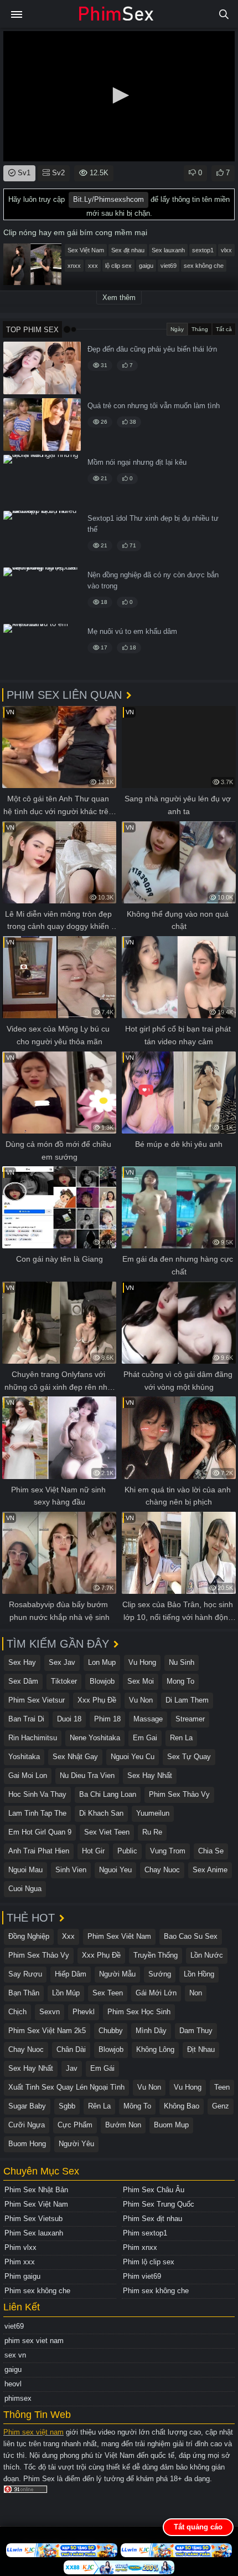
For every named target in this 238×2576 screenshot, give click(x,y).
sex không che (204, 266)
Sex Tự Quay (189, 1757)
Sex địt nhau (128, 250)
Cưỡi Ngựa (27, 2125)
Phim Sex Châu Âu (154, 2190)
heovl (13, 2384)
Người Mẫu (117, 1974)
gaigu (146, 266)
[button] (119, 95)
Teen (222, 2087)
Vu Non (141, 1700)
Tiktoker (64, 1681)
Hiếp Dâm (71, 1974)
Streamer (190, 1719)
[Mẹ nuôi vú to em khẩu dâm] (42, 650)
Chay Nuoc (162, 1870)
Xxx (68, 1936)
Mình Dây (151, 2031)
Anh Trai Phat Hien (39, 1851)
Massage (148, 1719)
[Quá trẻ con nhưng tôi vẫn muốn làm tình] (42, 425)
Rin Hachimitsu (33, 1738)
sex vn (15, 2355)
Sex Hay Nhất (150, 1775)
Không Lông (155, 2049)
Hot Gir (93, 1851)
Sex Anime (210, 1870)
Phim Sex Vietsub (33, 2219)
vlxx (226, 250)
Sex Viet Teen (107, 1832)
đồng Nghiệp (29, 1936)
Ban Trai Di (26, 1719)
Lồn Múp (66, 1993)
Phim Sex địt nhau (152, 2219)
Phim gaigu (22, 2276)
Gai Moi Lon (28, 1775)
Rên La (99, 2106)
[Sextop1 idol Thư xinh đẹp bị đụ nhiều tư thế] (42, 537)
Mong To (180, 1681)
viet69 (169, 266)
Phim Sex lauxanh (34, 2233)
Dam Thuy (196, 2031)
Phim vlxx (20, 2247)
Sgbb (67, 2106)
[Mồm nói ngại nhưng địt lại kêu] (42, 481)
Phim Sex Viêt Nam (119, 1936)
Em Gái (102, 2068)
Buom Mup (171, 2125)
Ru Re (152, 1832)
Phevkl (84, 2012)
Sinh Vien (71, 1870)
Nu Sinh (182, 1662)
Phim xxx (20, 2262)
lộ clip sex (118, 266)
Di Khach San (101, 1813)
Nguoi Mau (25, 1870)
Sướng (160, 1974)
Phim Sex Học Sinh (139, 2012)
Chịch (17, 2012)
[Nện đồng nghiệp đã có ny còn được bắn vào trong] (42, 594)
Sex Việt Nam (86, 250)
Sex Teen (108, 1993)
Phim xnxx (140, 2247)
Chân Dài (71, 2049)
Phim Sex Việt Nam (36, 2204)
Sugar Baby (27, 2106)
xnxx (74, 266)
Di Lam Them (187, 1700)
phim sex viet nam (34, 2341)
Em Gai (145, 1738)
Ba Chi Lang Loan (108, 1794)
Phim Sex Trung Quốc (159, 2204)
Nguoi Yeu (115, 1870)
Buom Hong (27, 2144)
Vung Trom (168, 1851)
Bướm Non (123, 2125)
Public (127, 1851)
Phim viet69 (142, 2276)
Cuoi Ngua (25, 1889)
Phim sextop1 (145, 2233)
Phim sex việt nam (33, 2432)
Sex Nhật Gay (75, 1757)
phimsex (18, 2398)
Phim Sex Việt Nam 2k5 (47, 2031)
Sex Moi (141, 1681)
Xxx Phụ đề (97, 1700)
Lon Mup (102, 1662)
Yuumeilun (153, 1813)
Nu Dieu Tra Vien (87, 1775)
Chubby (111, 2031)
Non (196, 1993)
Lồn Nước (207, 1955)
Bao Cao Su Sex (191, 1936)
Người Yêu (76, 2144)
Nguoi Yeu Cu (133, 1757)
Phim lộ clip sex (149, 2262)
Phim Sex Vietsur (37, 1700)
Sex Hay (22, 1662)
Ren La (181, 1738)
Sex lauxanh (168, 250)
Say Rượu (25, 1974)
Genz (221, 2106)
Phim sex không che (37, 2291)
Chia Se (211, 1851)
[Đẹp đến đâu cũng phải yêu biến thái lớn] (42, 368)
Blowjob (102, 1681)
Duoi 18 (69, 1719)
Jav (72, 2068)
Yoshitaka (24, 1757)
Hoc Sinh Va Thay (37, 1794)
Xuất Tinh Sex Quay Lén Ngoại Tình (66, 2087)
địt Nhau (201, 2049)
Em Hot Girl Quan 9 (40, 1832)
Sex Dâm (23, 1681)
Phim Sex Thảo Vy (179, 1794)
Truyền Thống (156, 1955)
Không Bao (182, 2106)
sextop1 (203, 250)
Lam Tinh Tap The (37, 1813)
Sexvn (50, 2012)
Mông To (137, 2106)
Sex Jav (62, 1662)
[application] (119, 96)
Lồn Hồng (199, 1974)
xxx (93, 266)
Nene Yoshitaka (95, 1738)
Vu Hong (142, 1662)
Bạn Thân (24, 1993)
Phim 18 (107, 1719)
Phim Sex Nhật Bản (36, 2190)
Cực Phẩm (75, 2125)
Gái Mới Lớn (156, 1993)
